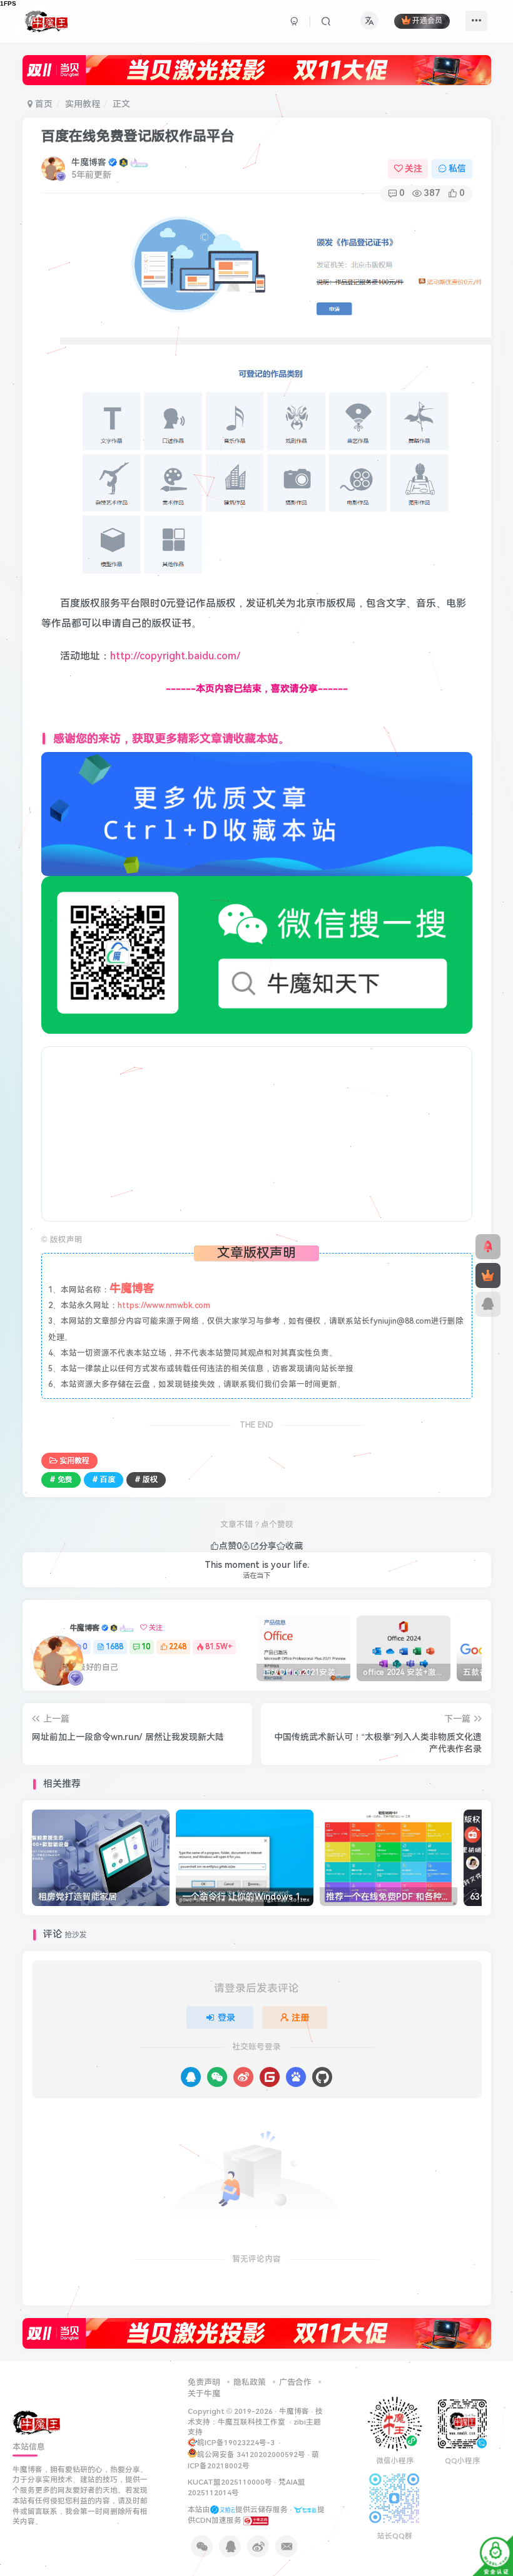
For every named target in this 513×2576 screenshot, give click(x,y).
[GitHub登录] (322, 2077)
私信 (457, 168)
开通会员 (427, 21)
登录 (226, 2017)
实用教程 (83, 104)
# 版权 (146, 1480)
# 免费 (61, 1480)
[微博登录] (243, 2077)
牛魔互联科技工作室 (251, 2422)
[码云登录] (270, 2077)
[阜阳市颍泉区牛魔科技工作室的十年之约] (256, 2520)
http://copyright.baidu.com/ (175, 656)
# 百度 (104, 1480)
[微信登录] (217, 2077)
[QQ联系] (488, 1304)
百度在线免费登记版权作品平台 (138, 136)
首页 (43, 104)
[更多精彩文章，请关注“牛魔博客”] (257, 813)
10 (146, 1647)
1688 (114, 1647)
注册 (300, 2017)
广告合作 (295, 2382)
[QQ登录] (191, 2077)
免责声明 (204, 2382)
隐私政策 (250, 2382)
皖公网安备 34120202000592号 (251, 2455)
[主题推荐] (488, 1247)
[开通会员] (488, 1275)
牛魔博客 (89, 162)
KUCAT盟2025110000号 (230, 2482)
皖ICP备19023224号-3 (237, 2443)
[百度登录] (296, 2077)
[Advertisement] (257, 1135)
